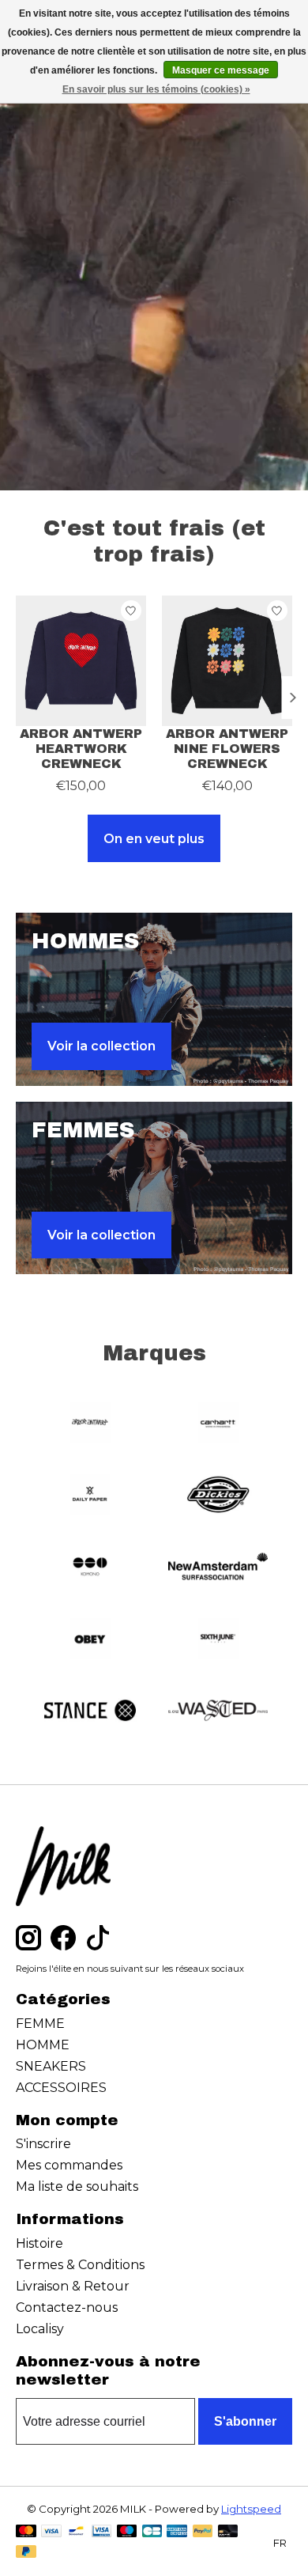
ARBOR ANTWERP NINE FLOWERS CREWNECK (227, 749)
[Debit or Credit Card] (228, 2532)
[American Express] (177, 2532)
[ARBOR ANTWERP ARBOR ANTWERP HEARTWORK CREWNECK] (81, 661)
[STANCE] (90, 1712)
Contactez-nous (67, 2307)
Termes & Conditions (80, 2265)
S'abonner (245, 2421)
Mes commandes (69, 2165)
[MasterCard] (26, 2532)
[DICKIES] (218, 1496)
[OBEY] (90, 1640)
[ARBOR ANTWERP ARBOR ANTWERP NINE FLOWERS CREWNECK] (227, 661)
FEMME (40, 2024)
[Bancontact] (76, 2532)
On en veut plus (154, 839)
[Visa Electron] (101, 2532)
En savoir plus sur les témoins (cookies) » (156, 89)
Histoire (39, 2243)
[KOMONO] (90, 1568)
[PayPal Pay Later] (26, 2553)
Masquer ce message (221, 70)
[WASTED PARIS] (218, 1712)
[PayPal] (203, 2532)
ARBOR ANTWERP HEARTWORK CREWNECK (81, 749)
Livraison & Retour (73, 2286)
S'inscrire (43, 2144)
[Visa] (51, 2532)
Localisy (40, 2329)
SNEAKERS (51, 2066)
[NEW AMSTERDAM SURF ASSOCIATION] (218, 1568)
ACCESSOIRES (61, 2088)
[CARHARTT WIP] (218, 1424)
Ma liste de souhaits (77, 2186)
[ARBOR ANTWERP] (90, 1424)
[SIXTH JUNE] (218, 1640)
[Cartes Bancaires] (152, 2532)
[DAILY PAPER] (90, 1496)
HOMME (43, 2045)
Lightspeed (251, 2509)
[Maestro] (127, 2532)
